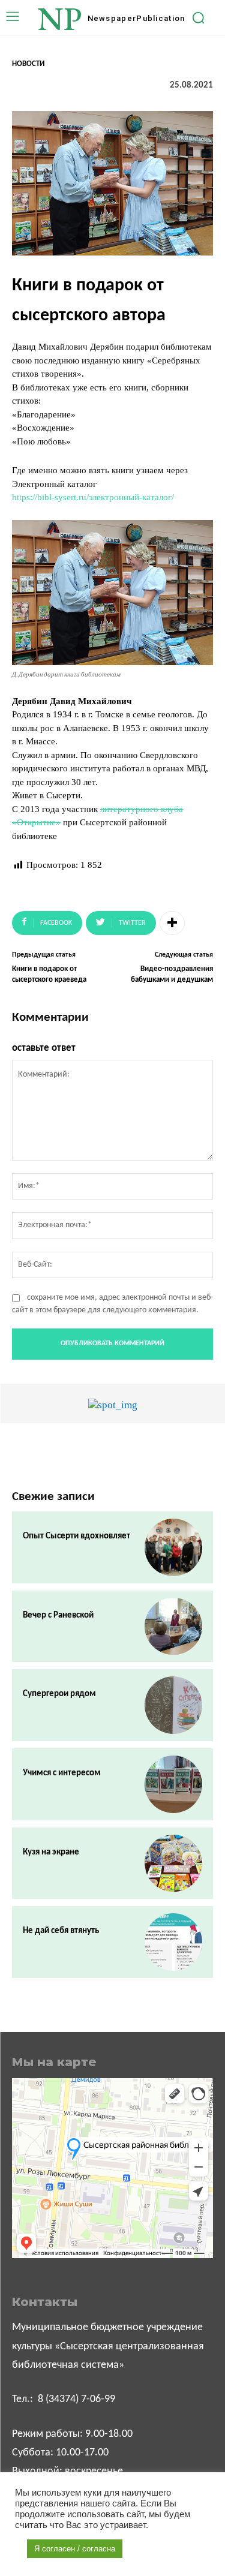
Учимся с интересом (62, 1773)
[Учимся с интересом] (173, 1784)
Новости (28, 64)
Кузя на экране (51, 1852)
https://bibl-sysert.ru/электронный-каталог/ (93, 497)
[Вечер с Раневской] (173, 1627)
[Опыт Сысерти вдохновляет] (173, 1547)
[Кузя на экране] (173, 1863)
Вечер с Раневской (58, 1615)
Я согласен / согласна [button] (75, 2549)
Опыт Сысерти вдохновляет (76, 1536)
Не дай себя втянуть (61, 1931)
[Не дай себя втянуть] (173, 1942)
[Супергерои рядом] (173, 1705)
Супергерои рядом (59, 1694)
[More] (172, 923)
